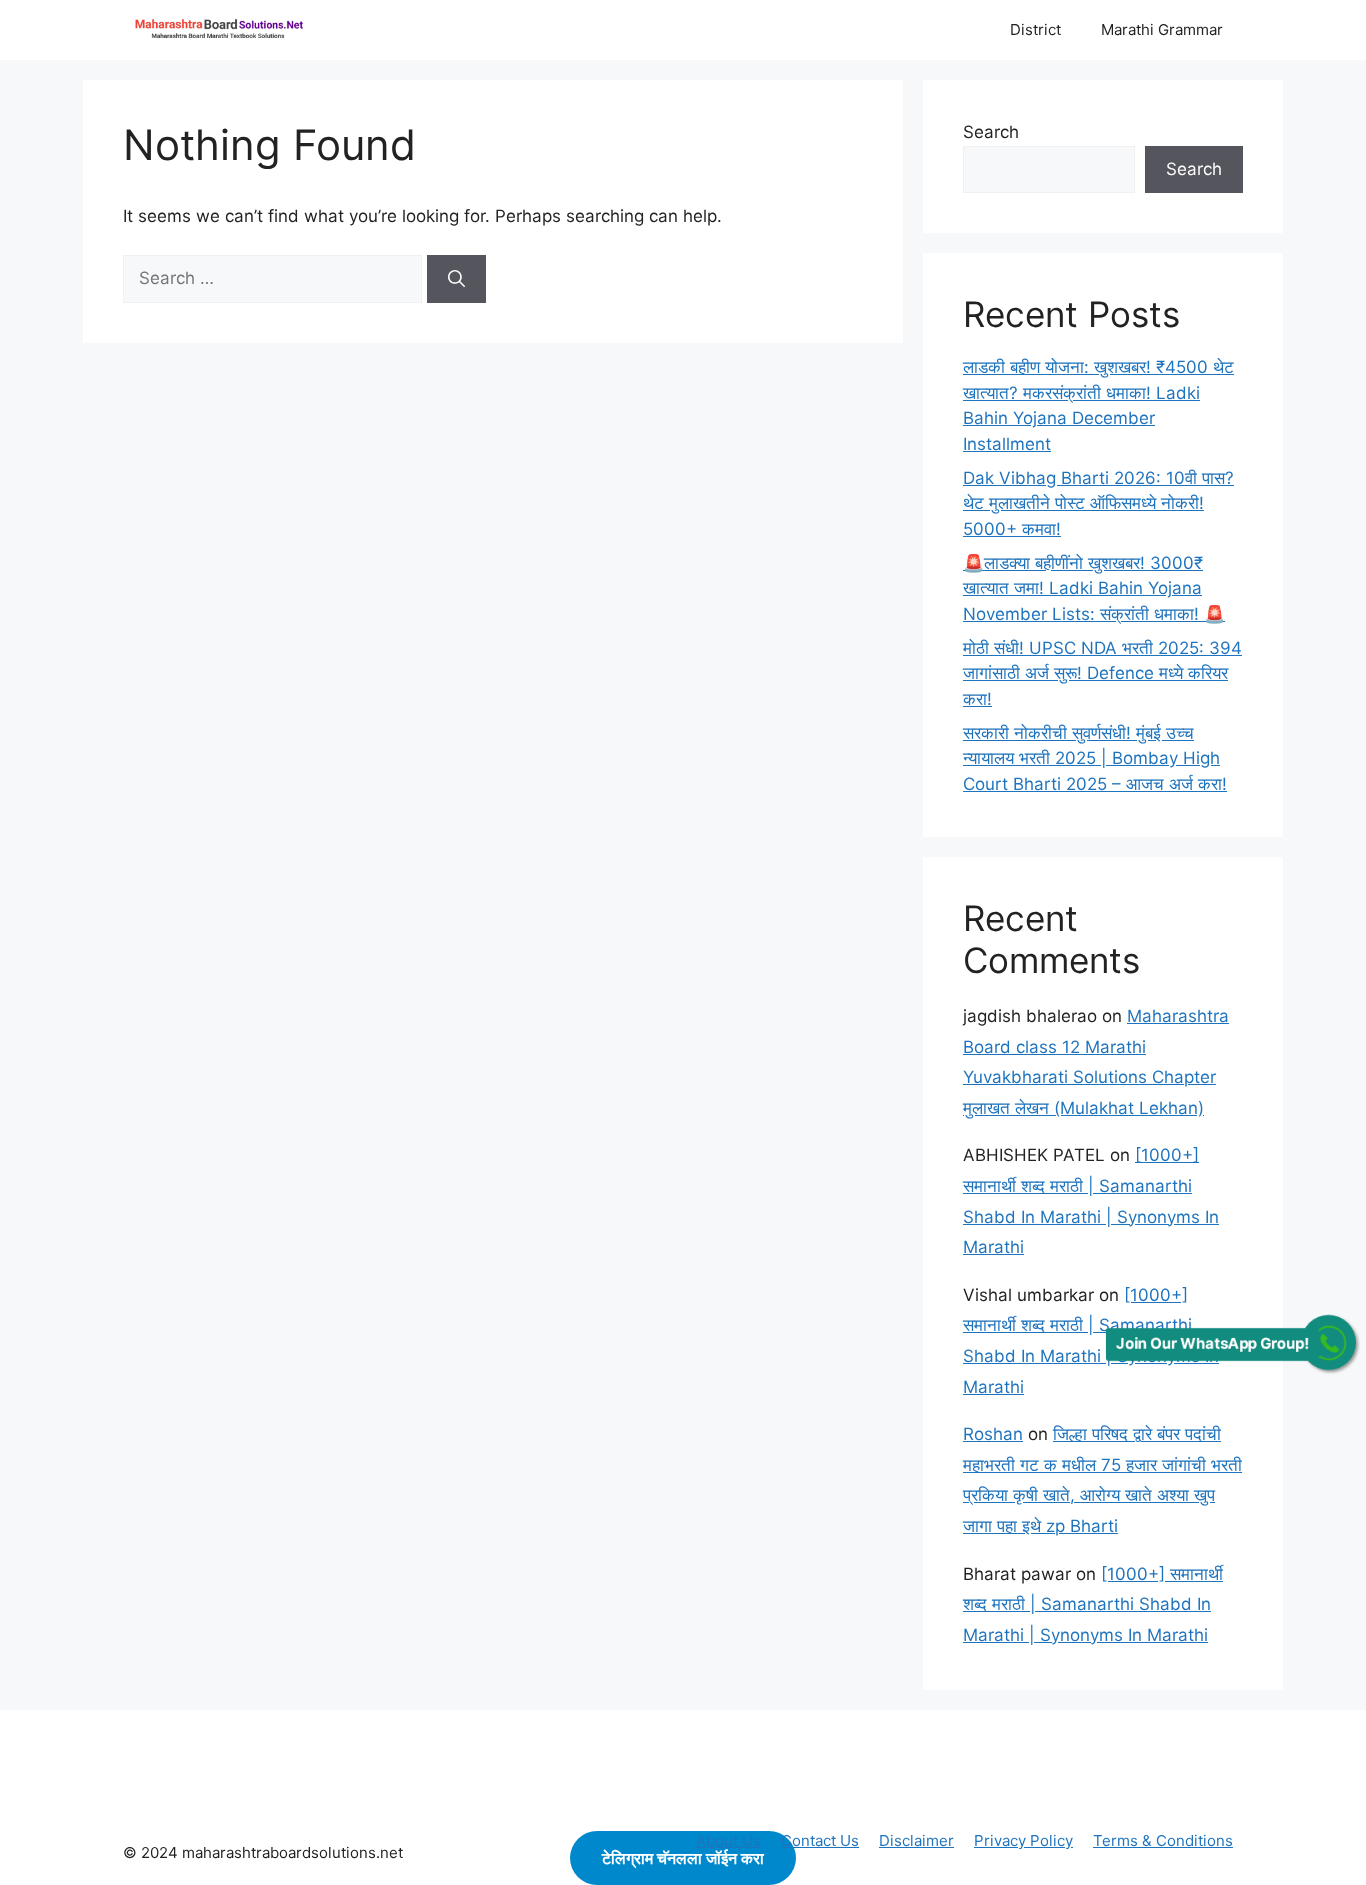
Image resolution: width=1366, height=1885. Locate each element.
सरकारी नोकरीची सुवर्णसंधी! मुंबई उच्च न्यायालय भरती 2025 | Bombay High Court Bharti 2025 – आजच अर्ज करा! (1095, 758)
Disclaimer (916, 1840)
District (1035, 29)
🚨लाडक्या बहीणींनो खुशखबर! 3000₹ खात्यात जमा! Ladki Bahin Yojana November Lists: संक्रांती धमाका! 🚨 (1094, 588)
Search (991, 132)
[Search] (456, 279)
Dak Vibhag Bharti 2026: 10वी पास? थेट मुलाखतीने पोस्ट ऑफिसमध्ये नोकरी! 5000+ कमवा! (1098, 503)
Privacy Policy (1023, 1840)
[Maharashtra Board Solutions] (223, 30)
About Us (728, 1840)
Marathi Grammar (1162, 29)
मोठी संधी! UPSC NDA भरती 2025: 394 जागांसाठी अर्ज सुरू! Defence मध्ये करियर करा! (1102, 673)
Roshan (993, 1434)
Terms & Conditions (1163, 1840)
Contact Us (820, 1840)
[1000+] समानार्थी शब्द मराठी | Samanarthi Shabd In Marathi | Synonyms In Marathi (1093, 1604)
